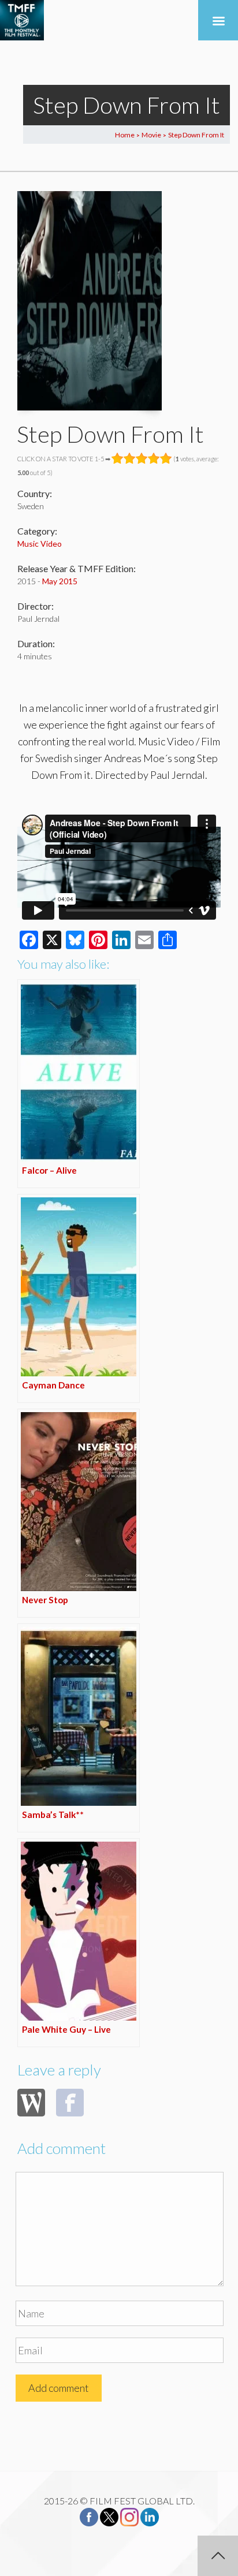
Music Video (40, 544)
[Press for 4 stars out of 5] (154, 458)
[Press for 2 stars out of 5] (130, 458)
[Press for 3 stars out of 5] (142, 458)
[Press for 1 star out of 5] (118, 458)
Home (125, 135)
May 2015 (60, 581)
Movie (151, 135)
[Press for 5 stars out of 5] (166, 458)
